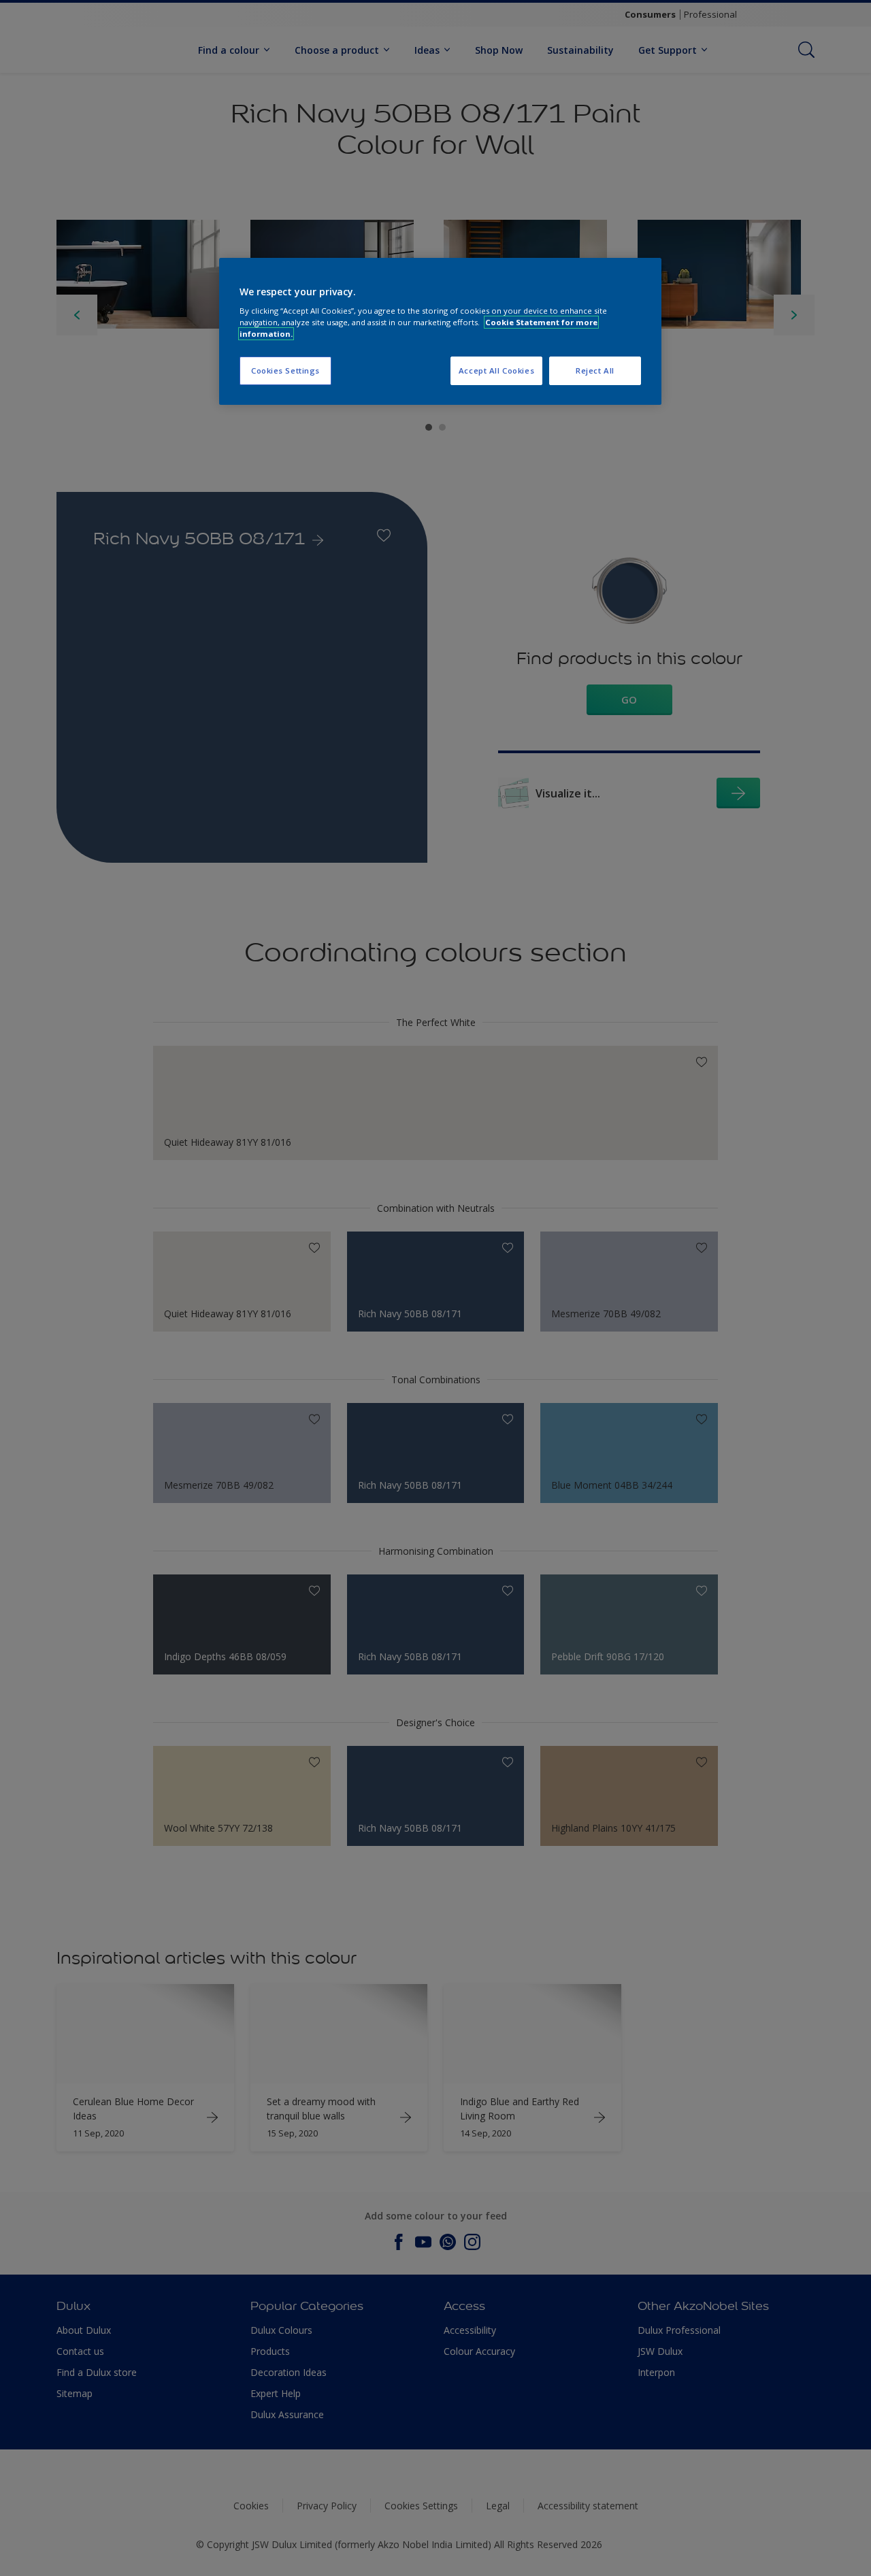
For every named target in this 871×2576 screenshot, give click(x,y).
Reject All (595, 370)
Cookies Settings (285, 370)
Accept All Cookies (496, 370)
